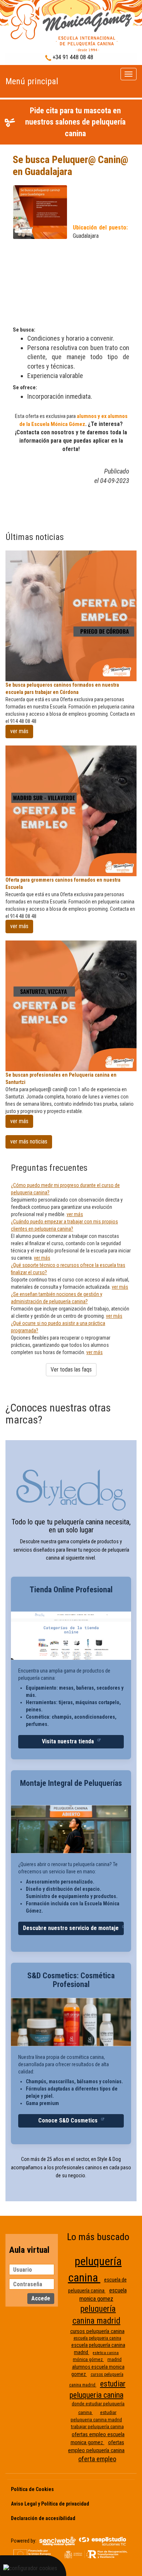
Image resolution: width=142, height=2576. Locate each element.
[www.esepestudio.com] (102, 2540)
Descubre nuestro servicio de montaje (72, 1928)
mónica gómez (88, 2359)
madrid (115, 2359)
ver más (19, 731)
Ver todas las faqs (71, 1370)
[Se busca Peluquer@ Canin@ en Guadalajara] (71, 27)
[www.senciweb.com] (58, 2540)
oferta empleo (97, 2459)
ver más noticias (29, 1141)
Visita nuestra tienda (69, 1741)
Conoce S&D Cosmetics (69, 2120)
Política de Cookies (32, 2489)
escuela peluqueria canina (97, 2338)
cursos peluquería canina (97, 2331)
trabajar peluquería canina (97, 2427)
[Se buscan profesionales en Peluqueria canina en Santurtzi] (71, 1006)
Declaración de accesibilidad (43, 2518)
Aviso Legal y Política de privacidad (50, 2504)
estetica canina (106, 2353)
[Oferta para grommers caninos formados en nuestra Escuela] (71, 811)
